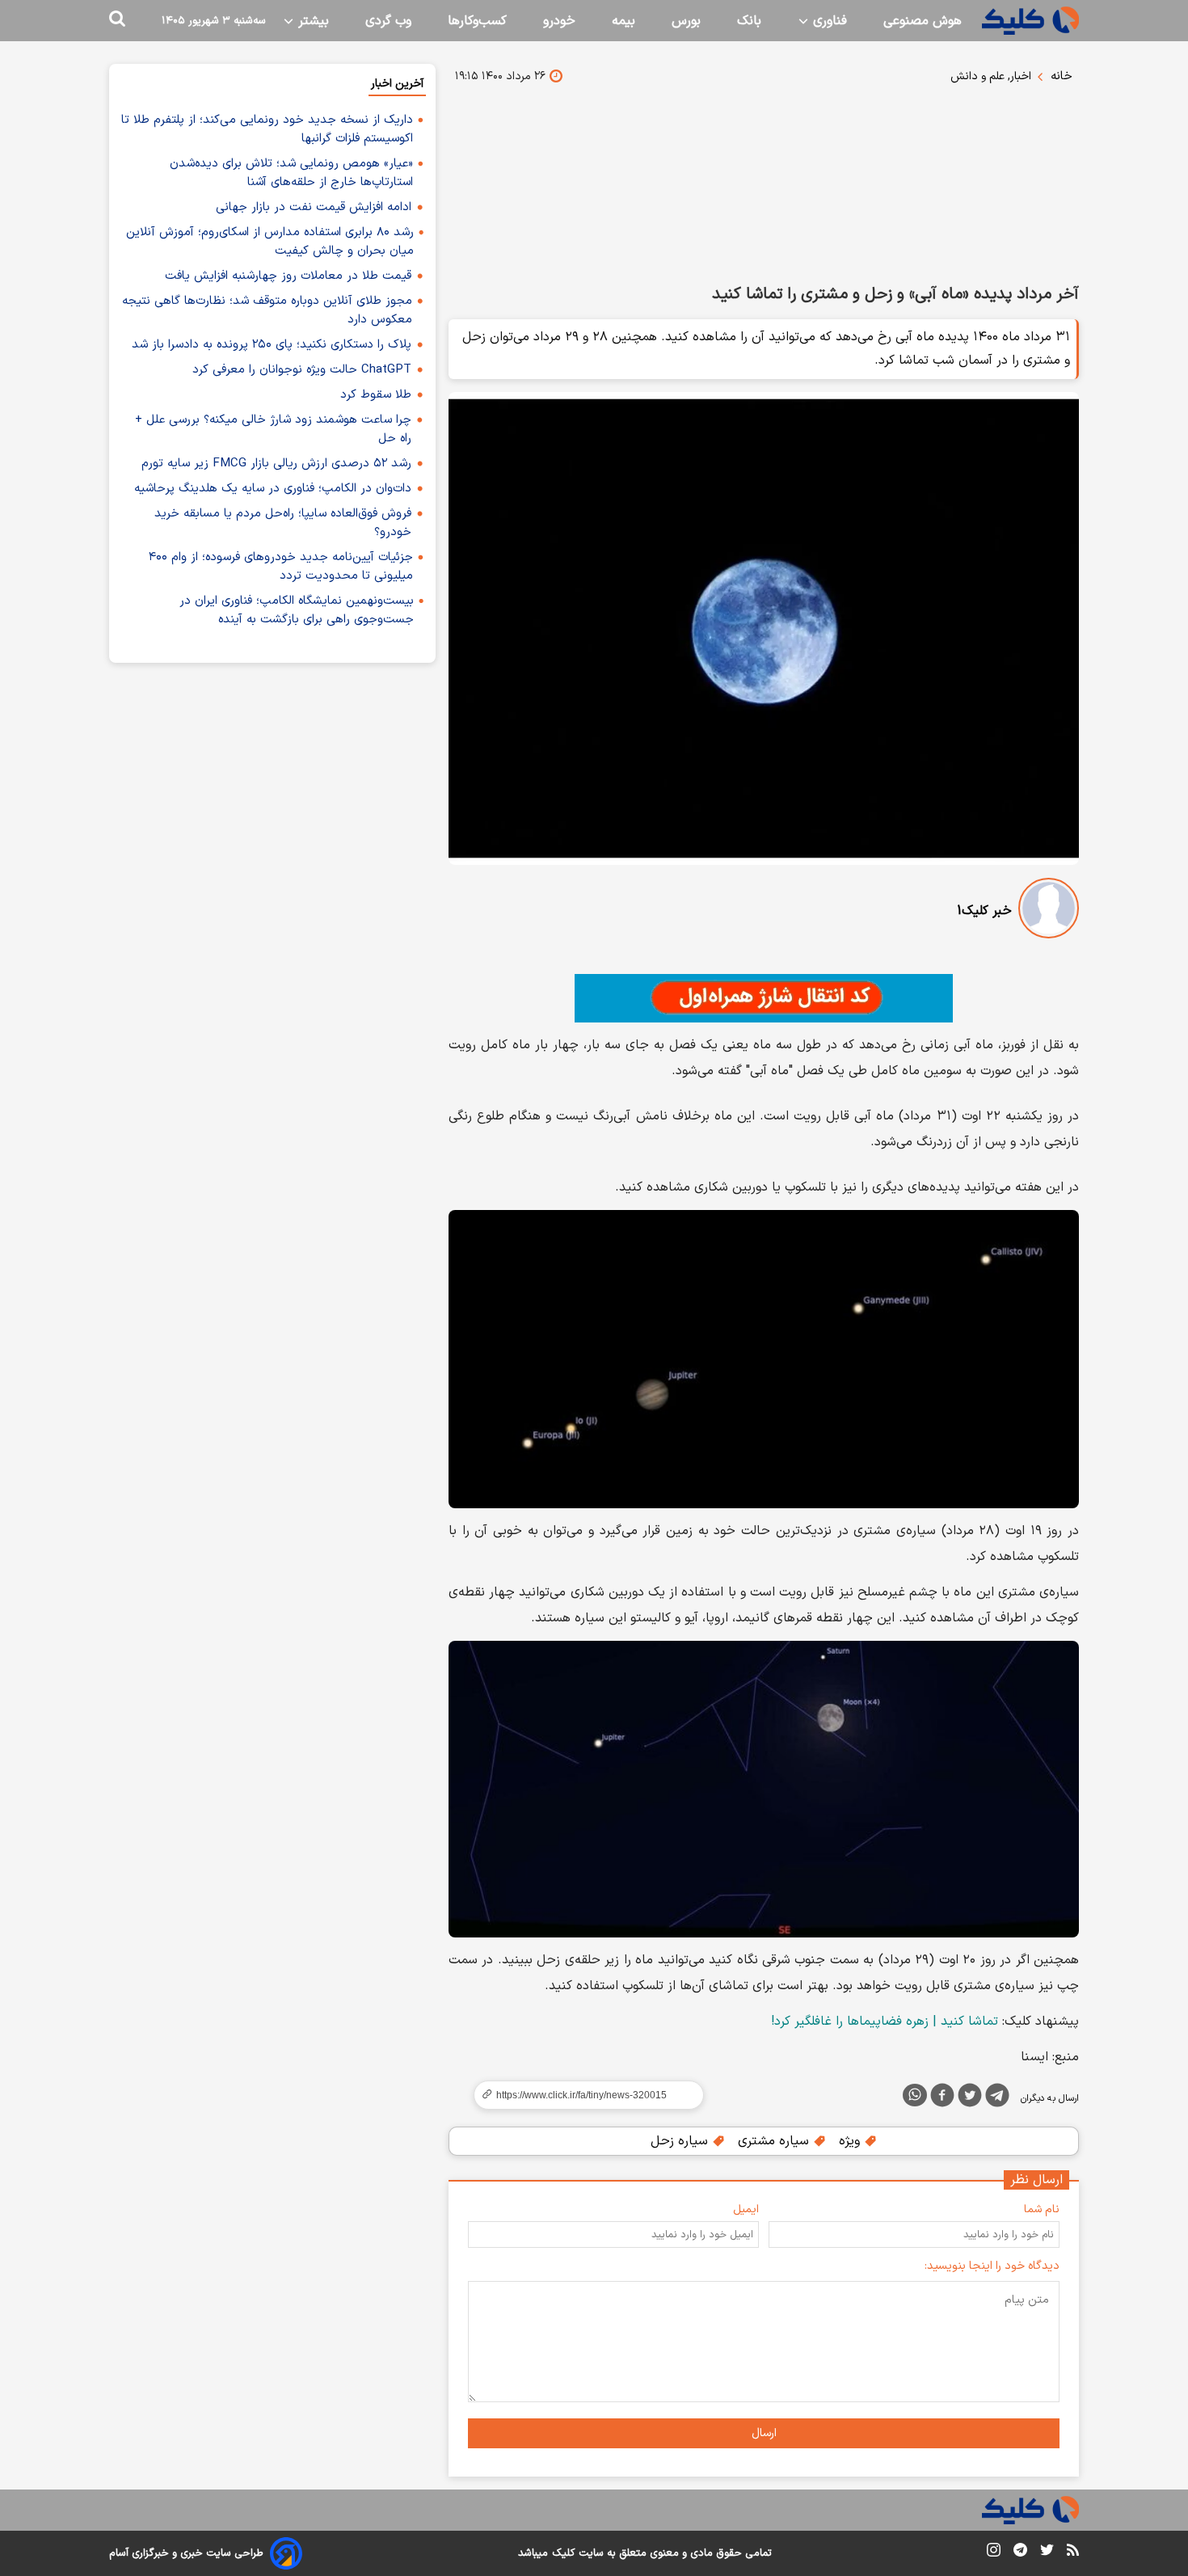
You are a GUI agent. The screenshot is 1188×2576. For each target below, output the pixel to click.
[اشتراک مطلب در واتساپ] (915, 2095)
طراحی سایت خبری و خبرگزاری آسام (186, 2553)
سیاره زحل (681, 2141)
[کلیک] (1030, 21)
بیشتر (312, 21)
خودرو (559, 21)
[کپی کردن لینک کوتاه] (582, 2095)
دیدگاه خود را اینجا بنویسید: (992, 2266)
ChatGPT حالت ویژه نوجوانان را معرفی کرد (302, 370)
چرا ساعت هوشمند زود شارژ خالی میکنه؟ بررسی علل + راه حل (273, 429)
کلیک (563, 2553)
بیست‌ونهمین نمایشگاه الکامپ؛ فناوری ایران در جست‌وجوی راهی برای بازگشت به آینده (297, 610)
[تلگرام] (997, 2098)
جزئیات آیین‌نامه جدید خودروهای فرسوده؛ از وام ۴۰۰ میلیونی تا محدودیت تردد (281, 567)
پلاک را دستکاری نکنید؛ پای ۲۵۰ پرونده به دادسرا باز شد (272, 345)
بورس (686, 21)
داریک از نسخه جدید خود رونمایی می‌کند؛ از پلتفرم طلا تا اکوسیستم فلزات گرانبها (267, 129)
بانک (749, 21)
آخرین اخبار (397, 84)
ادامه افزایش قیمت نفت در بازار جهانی (314, 207)
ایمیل (746, 2209)
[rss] (1073, 2553)
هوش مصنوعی (923, 21)
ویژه (851, 2141)
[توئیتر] (970, 2098)
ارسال (764, 2433)
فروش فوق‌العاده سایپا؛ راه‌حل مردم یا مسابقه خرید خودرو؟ (283, 523)
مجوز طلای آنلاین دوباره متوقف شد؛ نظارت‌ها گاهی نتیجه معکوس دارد (267, 310)
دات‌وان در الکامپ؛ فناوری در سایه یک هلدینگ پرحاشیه (273, 489)
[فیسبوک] (942, 2098)
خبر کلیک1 (984, 911)
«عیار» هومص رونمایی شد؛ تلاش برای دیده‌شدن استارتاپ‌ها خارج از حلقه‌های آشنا (291, 173)
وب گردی (388, 21)
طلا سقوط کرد (376, 395)
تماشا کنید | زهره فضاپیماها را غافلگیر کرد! (885, 2022)
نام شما (1042, 2209)
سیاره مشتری (775, 2141)
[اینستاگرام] (994, 2553)
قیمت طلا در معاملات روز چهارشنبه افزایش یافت (288, 276)
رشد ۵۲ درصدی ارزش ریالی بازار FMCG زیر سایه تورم (276, 464)
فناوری (828, 21)
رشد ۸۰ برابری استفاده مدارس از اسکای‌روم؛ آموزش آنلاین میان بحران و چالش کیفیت (270, 242)
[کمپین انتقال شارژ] (764, 998)
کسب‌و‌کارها (477, 21)
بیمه (623, 21)
